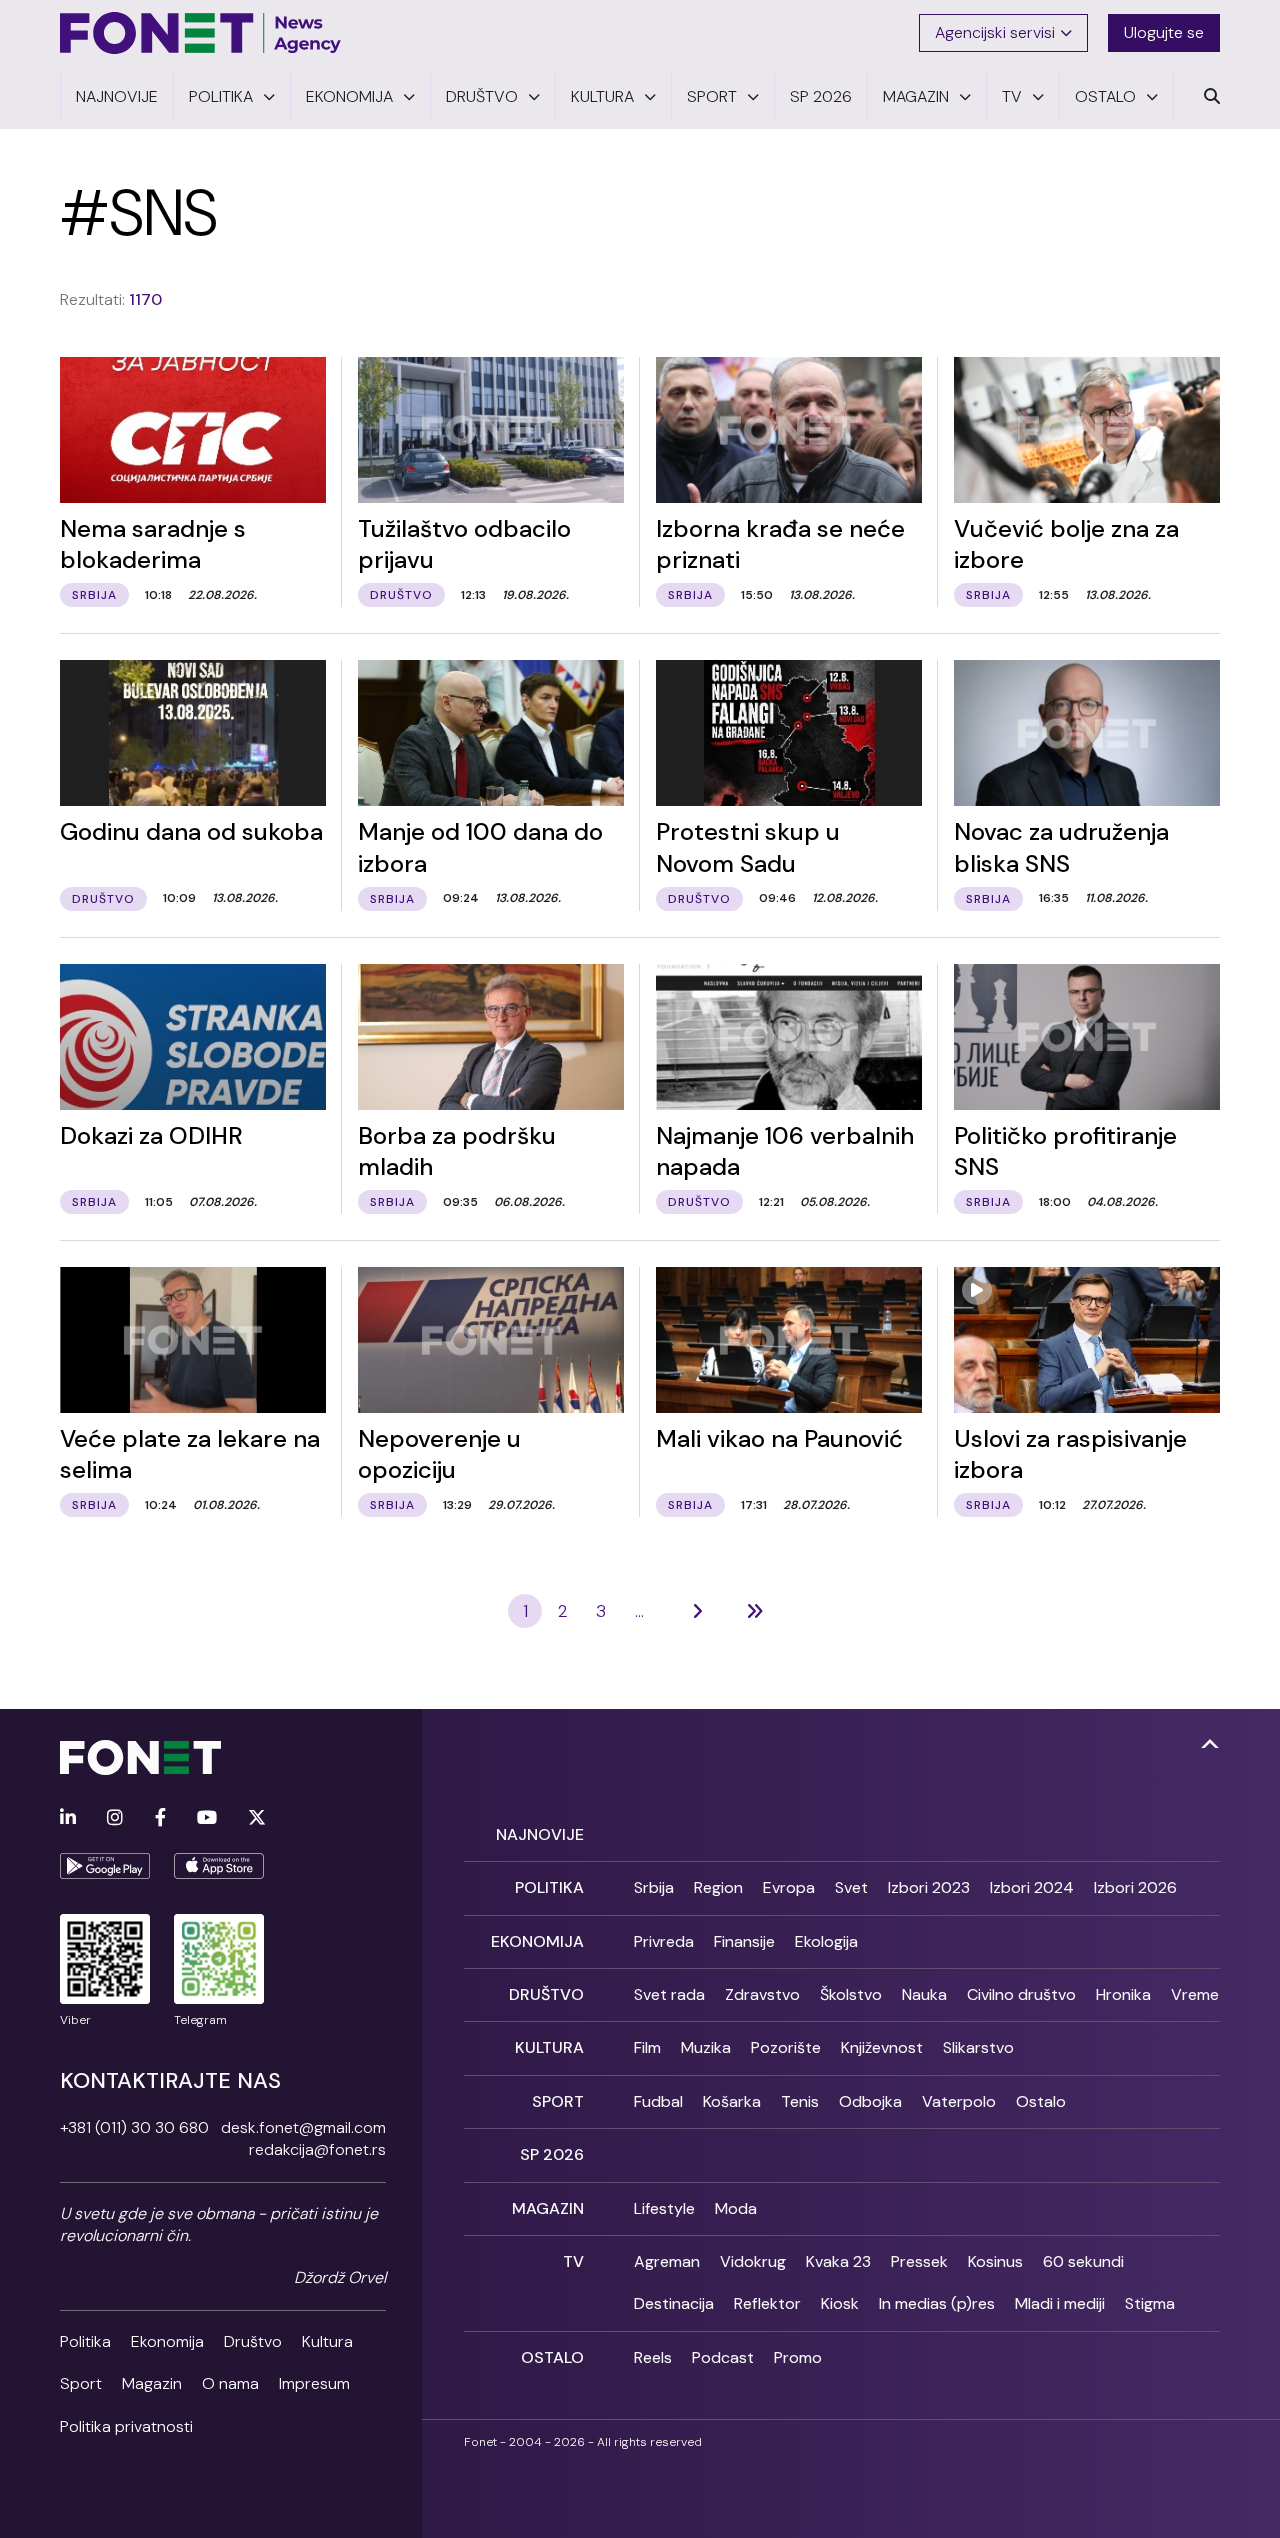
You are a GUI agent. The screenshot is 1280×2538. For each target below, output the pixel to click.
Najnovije (540, 1834)
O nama (230, 2383)
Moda (736, 2208)
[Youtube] (207, 1818)
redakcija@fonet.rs (317, 2149)
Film (647, 2047)
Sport (81, 2383)
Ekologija (826, 1941)
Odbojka (870, 2101)
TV (573, 2261)
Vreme (1195, 1994)
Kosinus (995, 2261)
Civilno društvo (1021, 1994)
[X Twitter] (257, 1818)
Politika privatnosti (126, 2426)
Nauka (924, 1994)
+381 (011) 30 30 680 (134, 2127)
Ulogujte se (1164, 32)
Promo (798, 2357)
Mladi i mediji (1060, 2303)
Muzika (706, 2047)
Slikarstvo (978, 2047)
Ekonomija (167, 2341)
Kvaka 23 (838, 2261)
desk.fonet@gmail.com (303, 2127)
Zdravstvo (762, 1994)
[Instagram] (115, 1818)
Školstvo (851, 1994)
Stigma (1150, 2303)
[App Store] (219, 1866)
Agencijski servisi (995, 32)
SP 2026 (552, 2154)
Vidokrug (753, 2261)
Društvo (253, 2341)
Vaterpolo (959, 2101)
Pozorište (786, 2047)
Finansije (744, 1941)
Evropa (789, 1887)
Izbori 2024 (1032, 1887)
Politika (85, 2341)
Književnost (882, 2047)
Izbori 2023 (929, 1887)
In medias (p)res (937, 2303)
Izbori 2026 (1135, 1887)
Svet (851, 1887)
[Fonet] (201, 33)
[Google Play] (105, 1866)
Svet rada (669, 1994)
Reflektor (767, 2303)
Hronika (1123, 1994)
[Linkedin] (68, 1818)
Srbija (654, 1887)
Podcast (723, 2357)
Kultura (327, 2341)
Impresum (314, 2383)
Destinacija (674, 2303)
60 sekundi (1083, 2261)
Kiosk (840, 2303)
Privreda (664, 1941)
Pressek (919, 2261)
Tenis (800, 2101)
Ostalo (1041, 2101)
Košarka (732, 2101)
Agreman (667, 2261)
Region (718, 1887)
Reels (653, 2357)
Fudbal (658, 2101)
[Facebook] (160, 1818)
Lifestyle (664, 2208)
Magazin (152, 2383)
